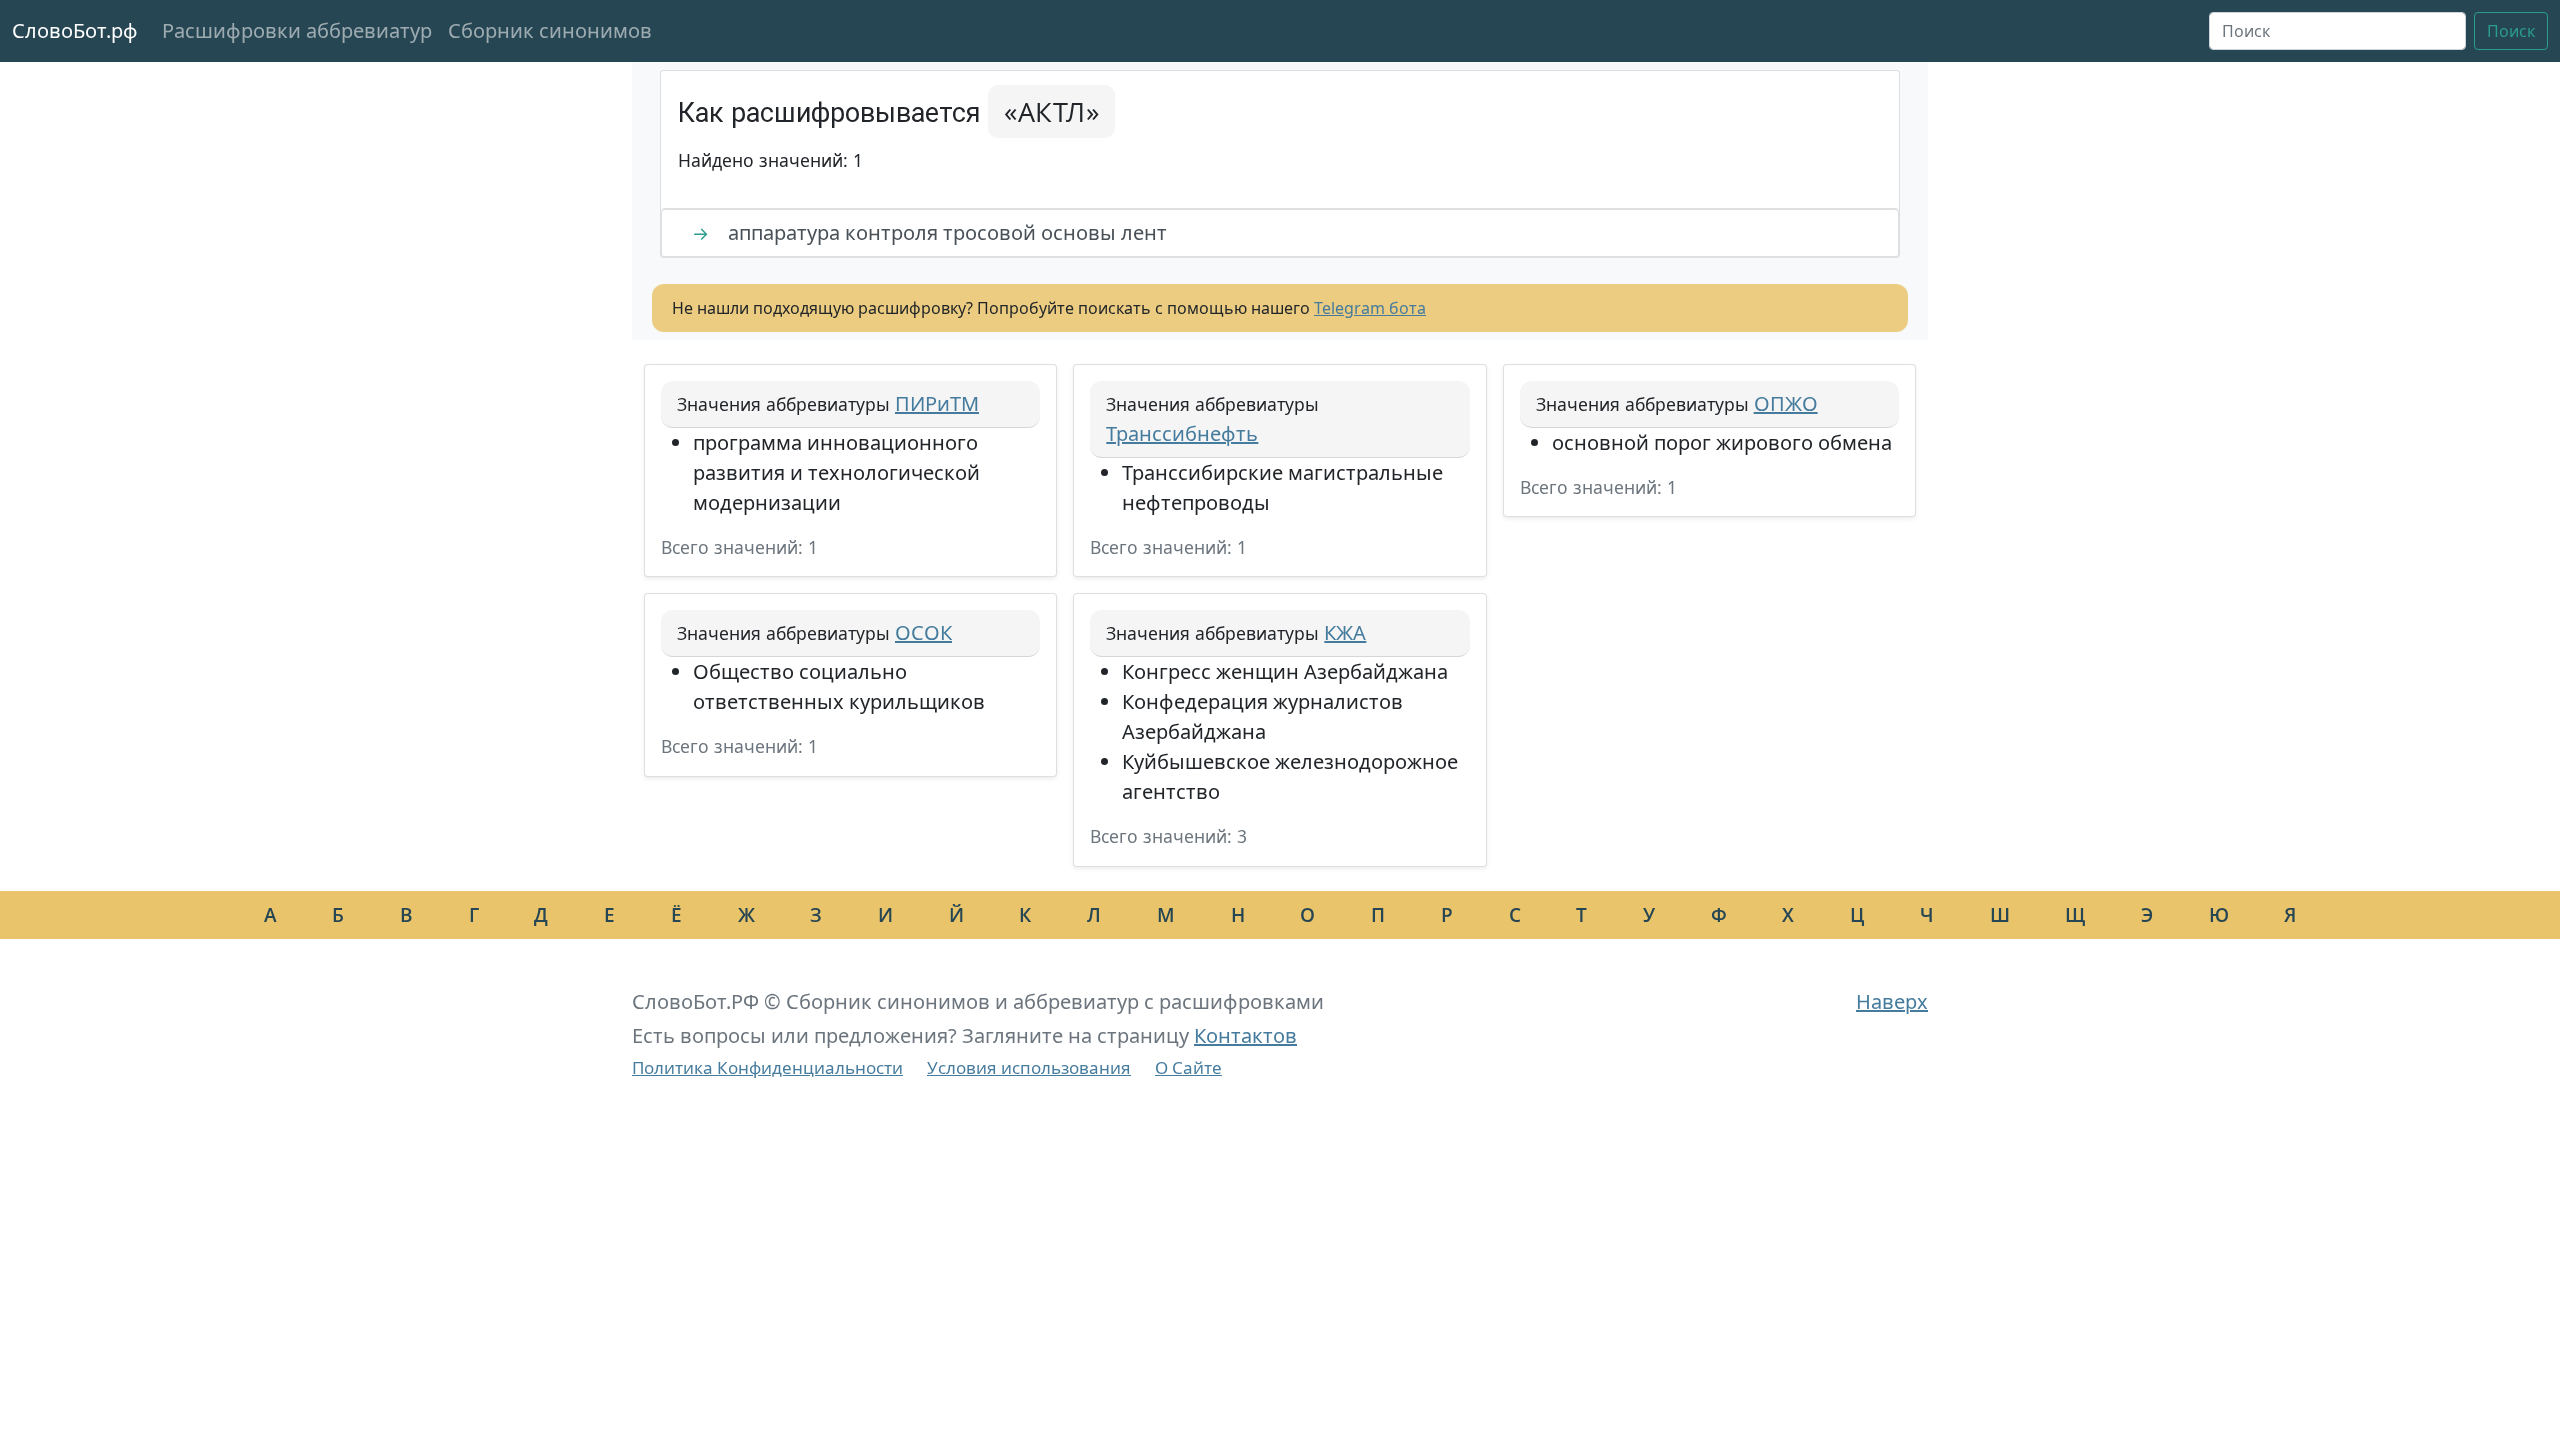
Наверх (1892, 1001)
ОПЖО (1786, 403)
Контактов (1245, 1035)
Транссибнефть (1182, 433)
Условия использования (1029, 1067)
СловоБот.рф (75, 30)
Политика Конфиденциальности (767, 1067)
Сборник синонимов (550, 30)
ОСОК (923, 632)
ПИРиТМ (937, 403)
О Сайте (1188, 1067)
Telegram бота (1370, 308)
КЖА (1345, 632)
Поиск (2511, 31)
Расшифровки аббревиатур (297, 30)
